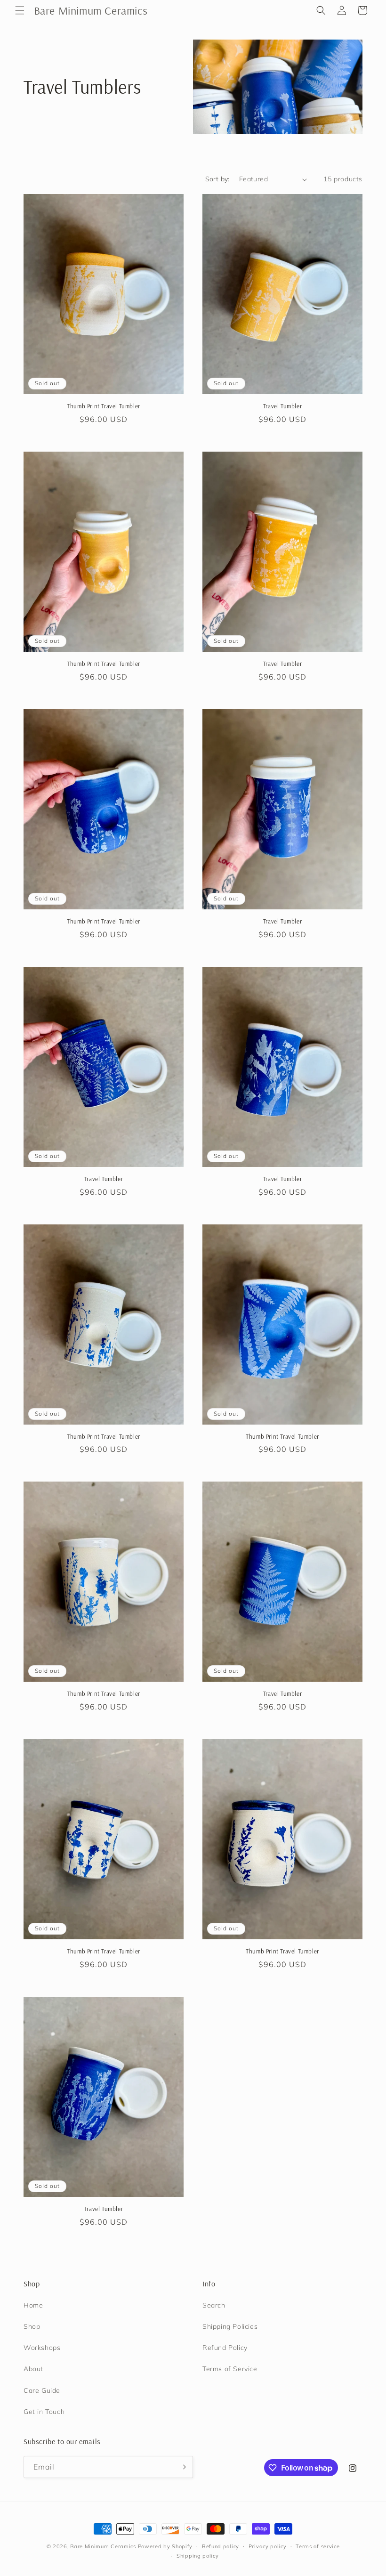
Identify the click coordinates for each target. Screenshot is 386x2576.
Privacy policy (268, 2546)
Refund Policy (225, 2348)
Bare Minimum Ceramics (103, 2546)
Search (214, 2305)
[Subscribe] (182, 2467)
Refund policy (221, 2546)
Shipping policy (198, 2556)
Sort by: (217, 179)
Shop (32, 2326)
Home (33, 2305)
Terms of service (318, 2546)
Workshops (42, 2348)
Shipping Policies (230, 2326)
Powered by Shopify (165, 2546)
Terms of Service (230, 2369)
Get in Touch (44, 2412)
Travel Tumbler (282, 406)
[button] (20, 10)
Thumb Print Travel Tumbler (104, 406)
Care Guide (42, 2390)
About (33, 2369)
